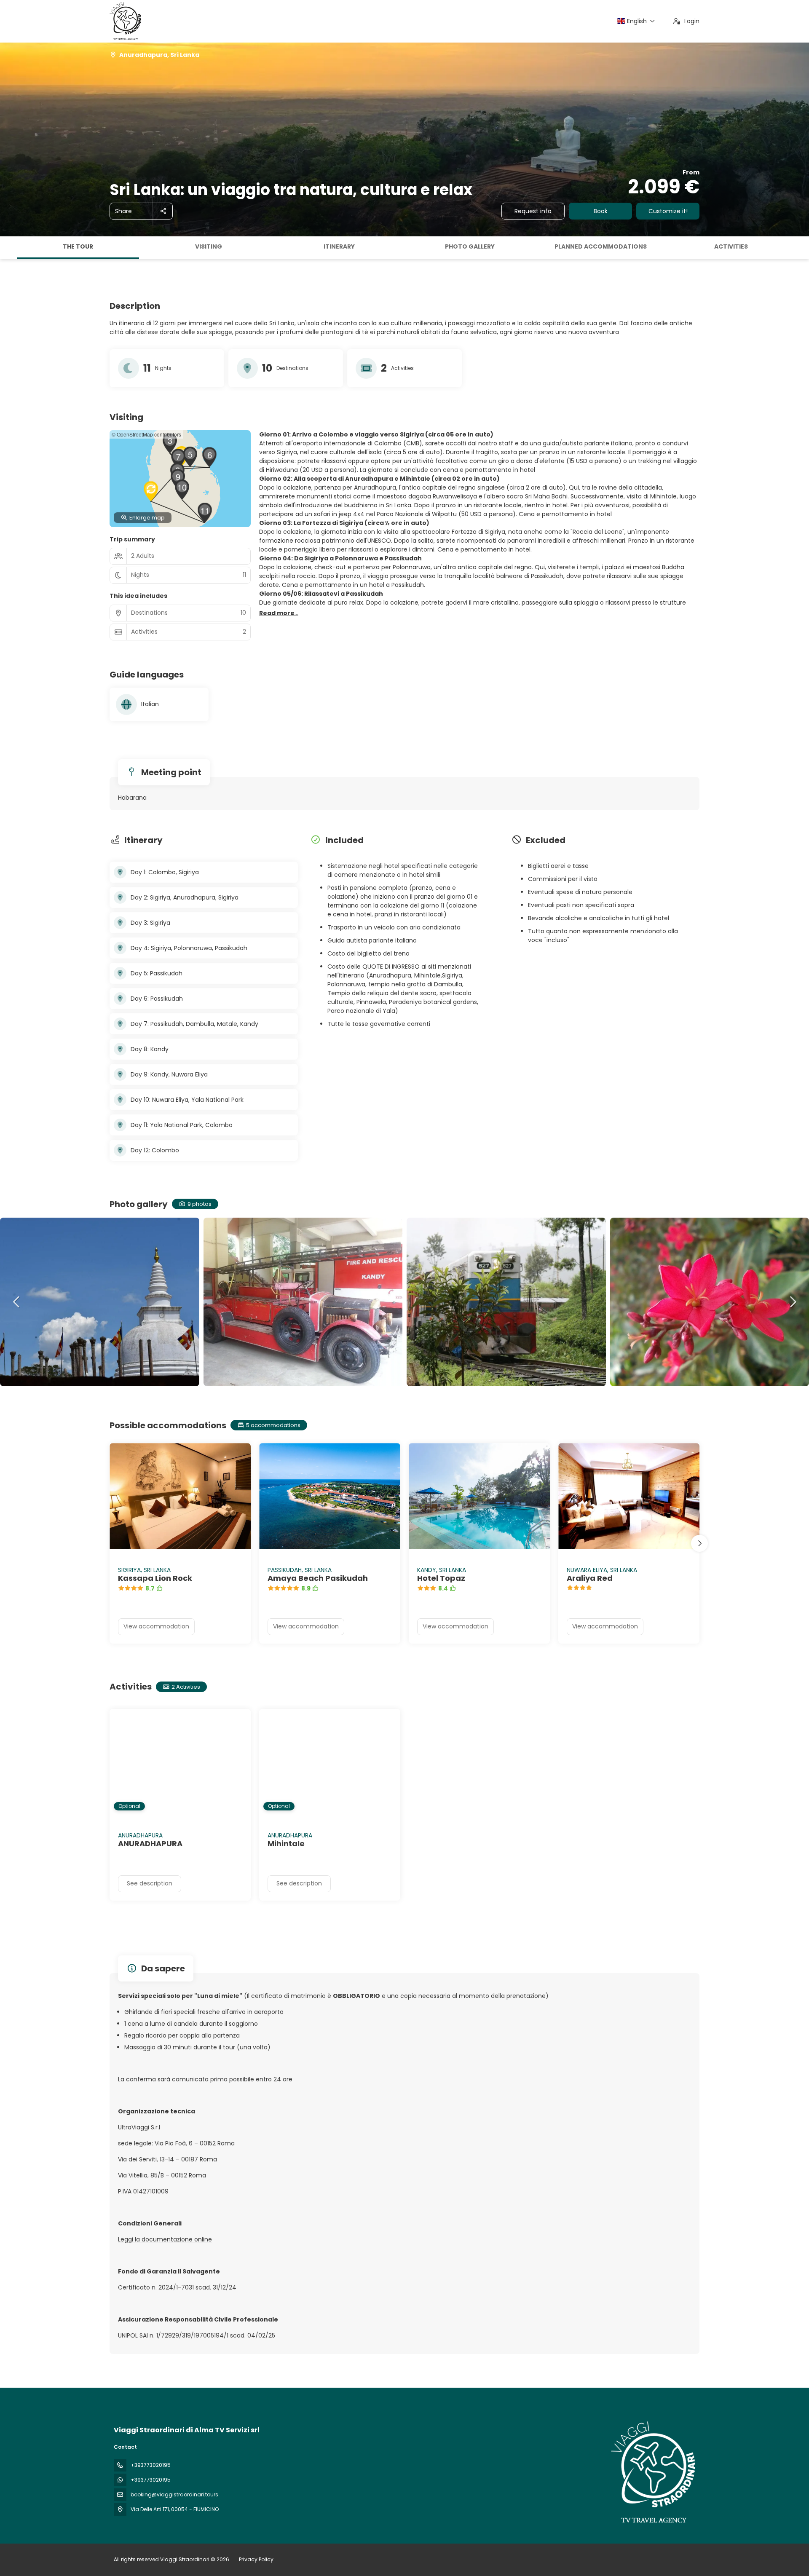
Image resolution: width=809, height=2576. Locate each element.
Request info (533, 211)
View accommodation (156, 1626)
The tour (78, 246)
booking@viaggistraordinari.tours (174, 2494)
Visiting (209, 246)
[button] (8, 248)
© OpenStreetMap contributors (146, 434)
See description (150, 1883)
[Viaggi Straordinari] (652, 2472)
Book (601, 211)
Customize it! (668, 211)
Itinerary (339, 246)
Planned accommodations (601, 246)
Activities (731, 246)
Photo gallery (470, 246)
